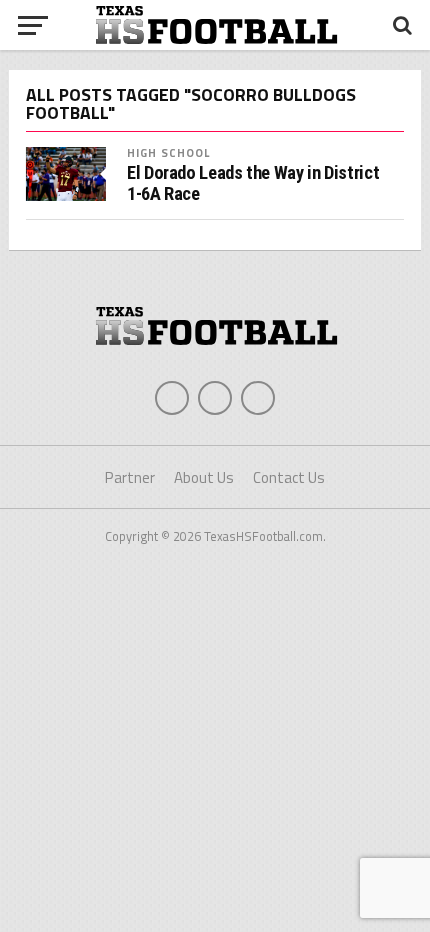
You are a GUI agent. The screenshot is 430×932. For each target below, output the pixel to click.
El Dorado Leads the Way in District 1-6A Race (253, 183)
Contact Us (289, 477)
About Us (204, 477)
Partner (130, 477)
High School (168, 152)
